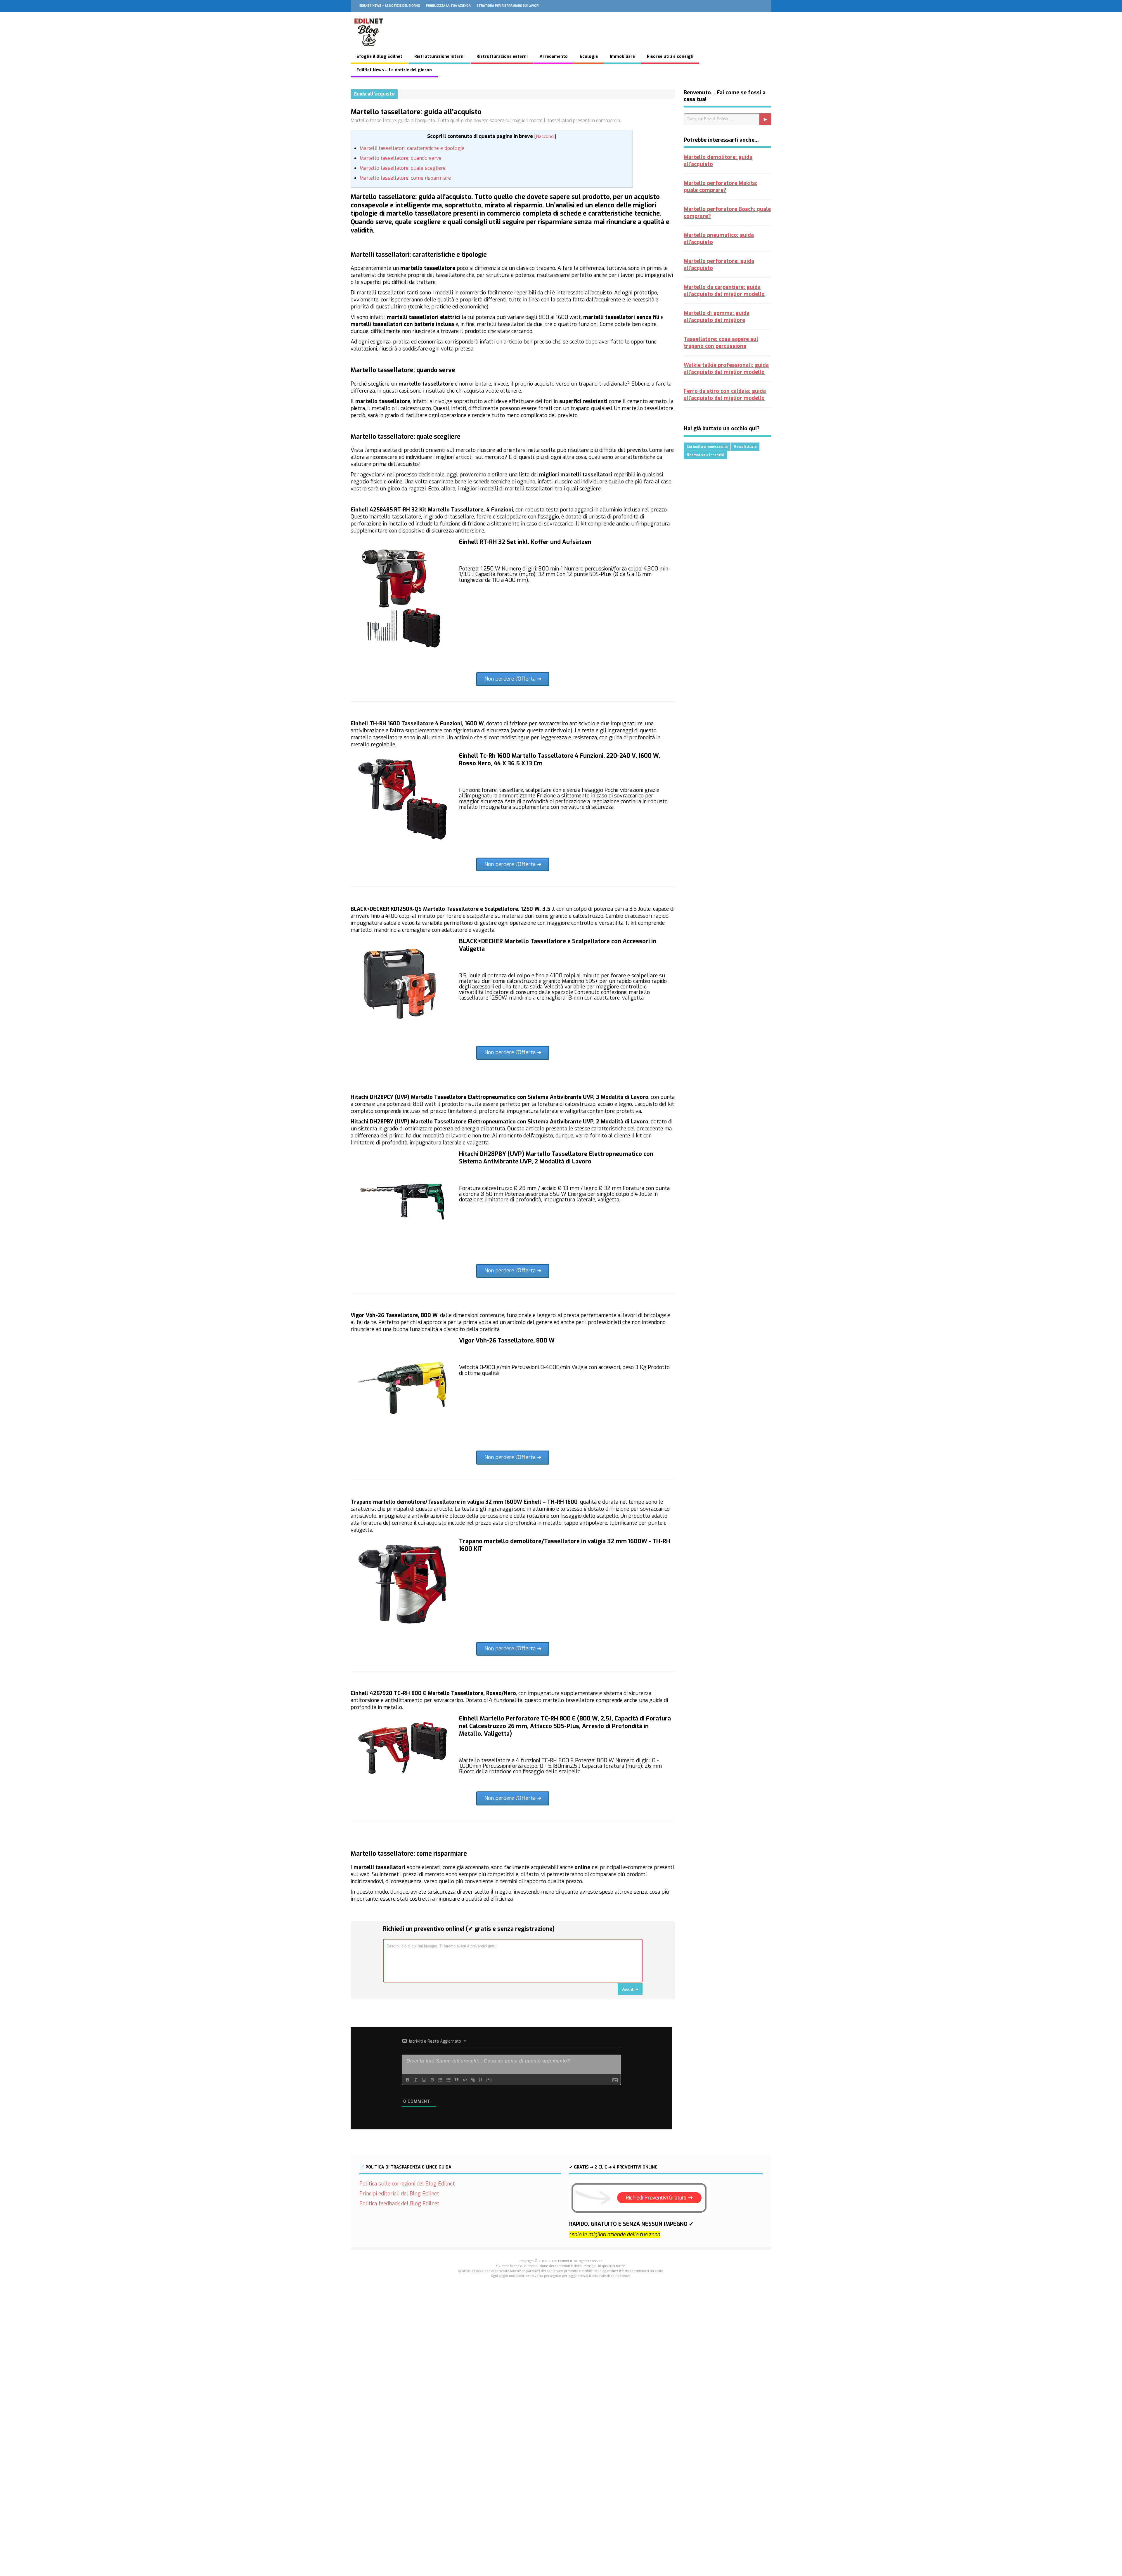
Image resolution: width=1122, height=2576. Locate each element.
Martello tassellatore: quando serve (401, 158)
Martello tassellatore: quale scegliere (403, 168)
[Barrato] (432, 2080)
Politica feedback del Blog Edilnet (399, 2204)
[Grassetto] (408, 2080)
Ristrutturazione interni (439, 57)
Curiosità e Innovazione (707, 447)
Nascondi (545, 136)
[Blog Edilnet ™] (369, 49)
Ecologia (589, 57)
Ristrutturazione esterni (502, 57)
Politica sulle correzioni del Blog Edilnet (407, 2184)
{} (481, 2079)
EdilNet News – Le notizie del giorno (390, 6)
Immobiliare (622, 57)
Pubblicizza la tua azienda (448, 6)
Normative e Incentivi (705, 455)
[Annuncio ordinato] (440, 2080)
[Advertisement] (561, 2385)
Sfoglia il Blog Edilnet (379, 57)
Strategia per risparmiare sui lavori (508, 6)
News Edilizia (745, 447)
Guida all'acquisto (374, 94)
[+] (489, 2079)
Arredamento (554, 57)
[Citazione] (457, 2080)
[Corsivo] (416, 2080)
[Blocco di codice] (465, 2080)
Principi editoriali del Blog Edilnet (399, 2194)
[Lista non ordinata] (449, 2080)
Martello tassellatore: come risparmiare (405, 178)
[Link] (473, 2080)
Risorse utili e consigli (670, 57)
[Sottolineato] (424, 2080)
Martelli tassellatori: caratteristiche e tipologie (412, 148)
